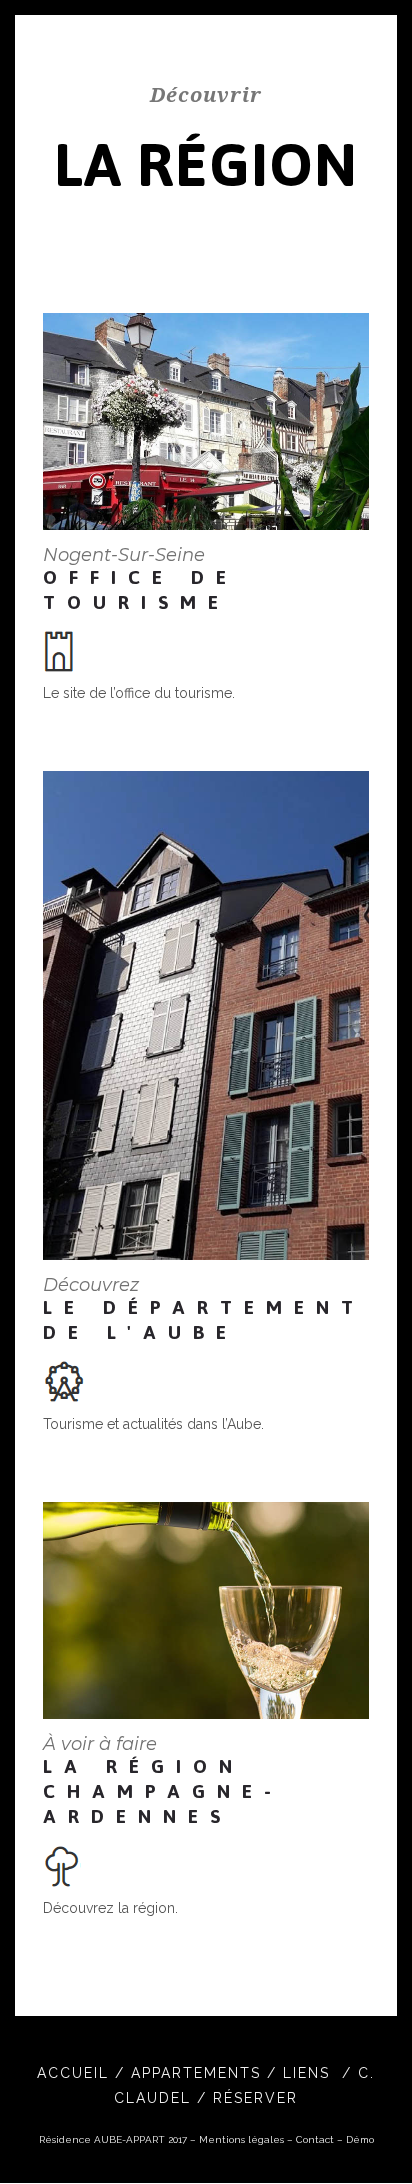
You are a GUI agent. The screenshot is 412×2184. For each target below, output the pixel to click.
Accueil (76, 2073)
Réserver (255, 2098)
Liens (309, 2073)
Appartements (199, 2073)
